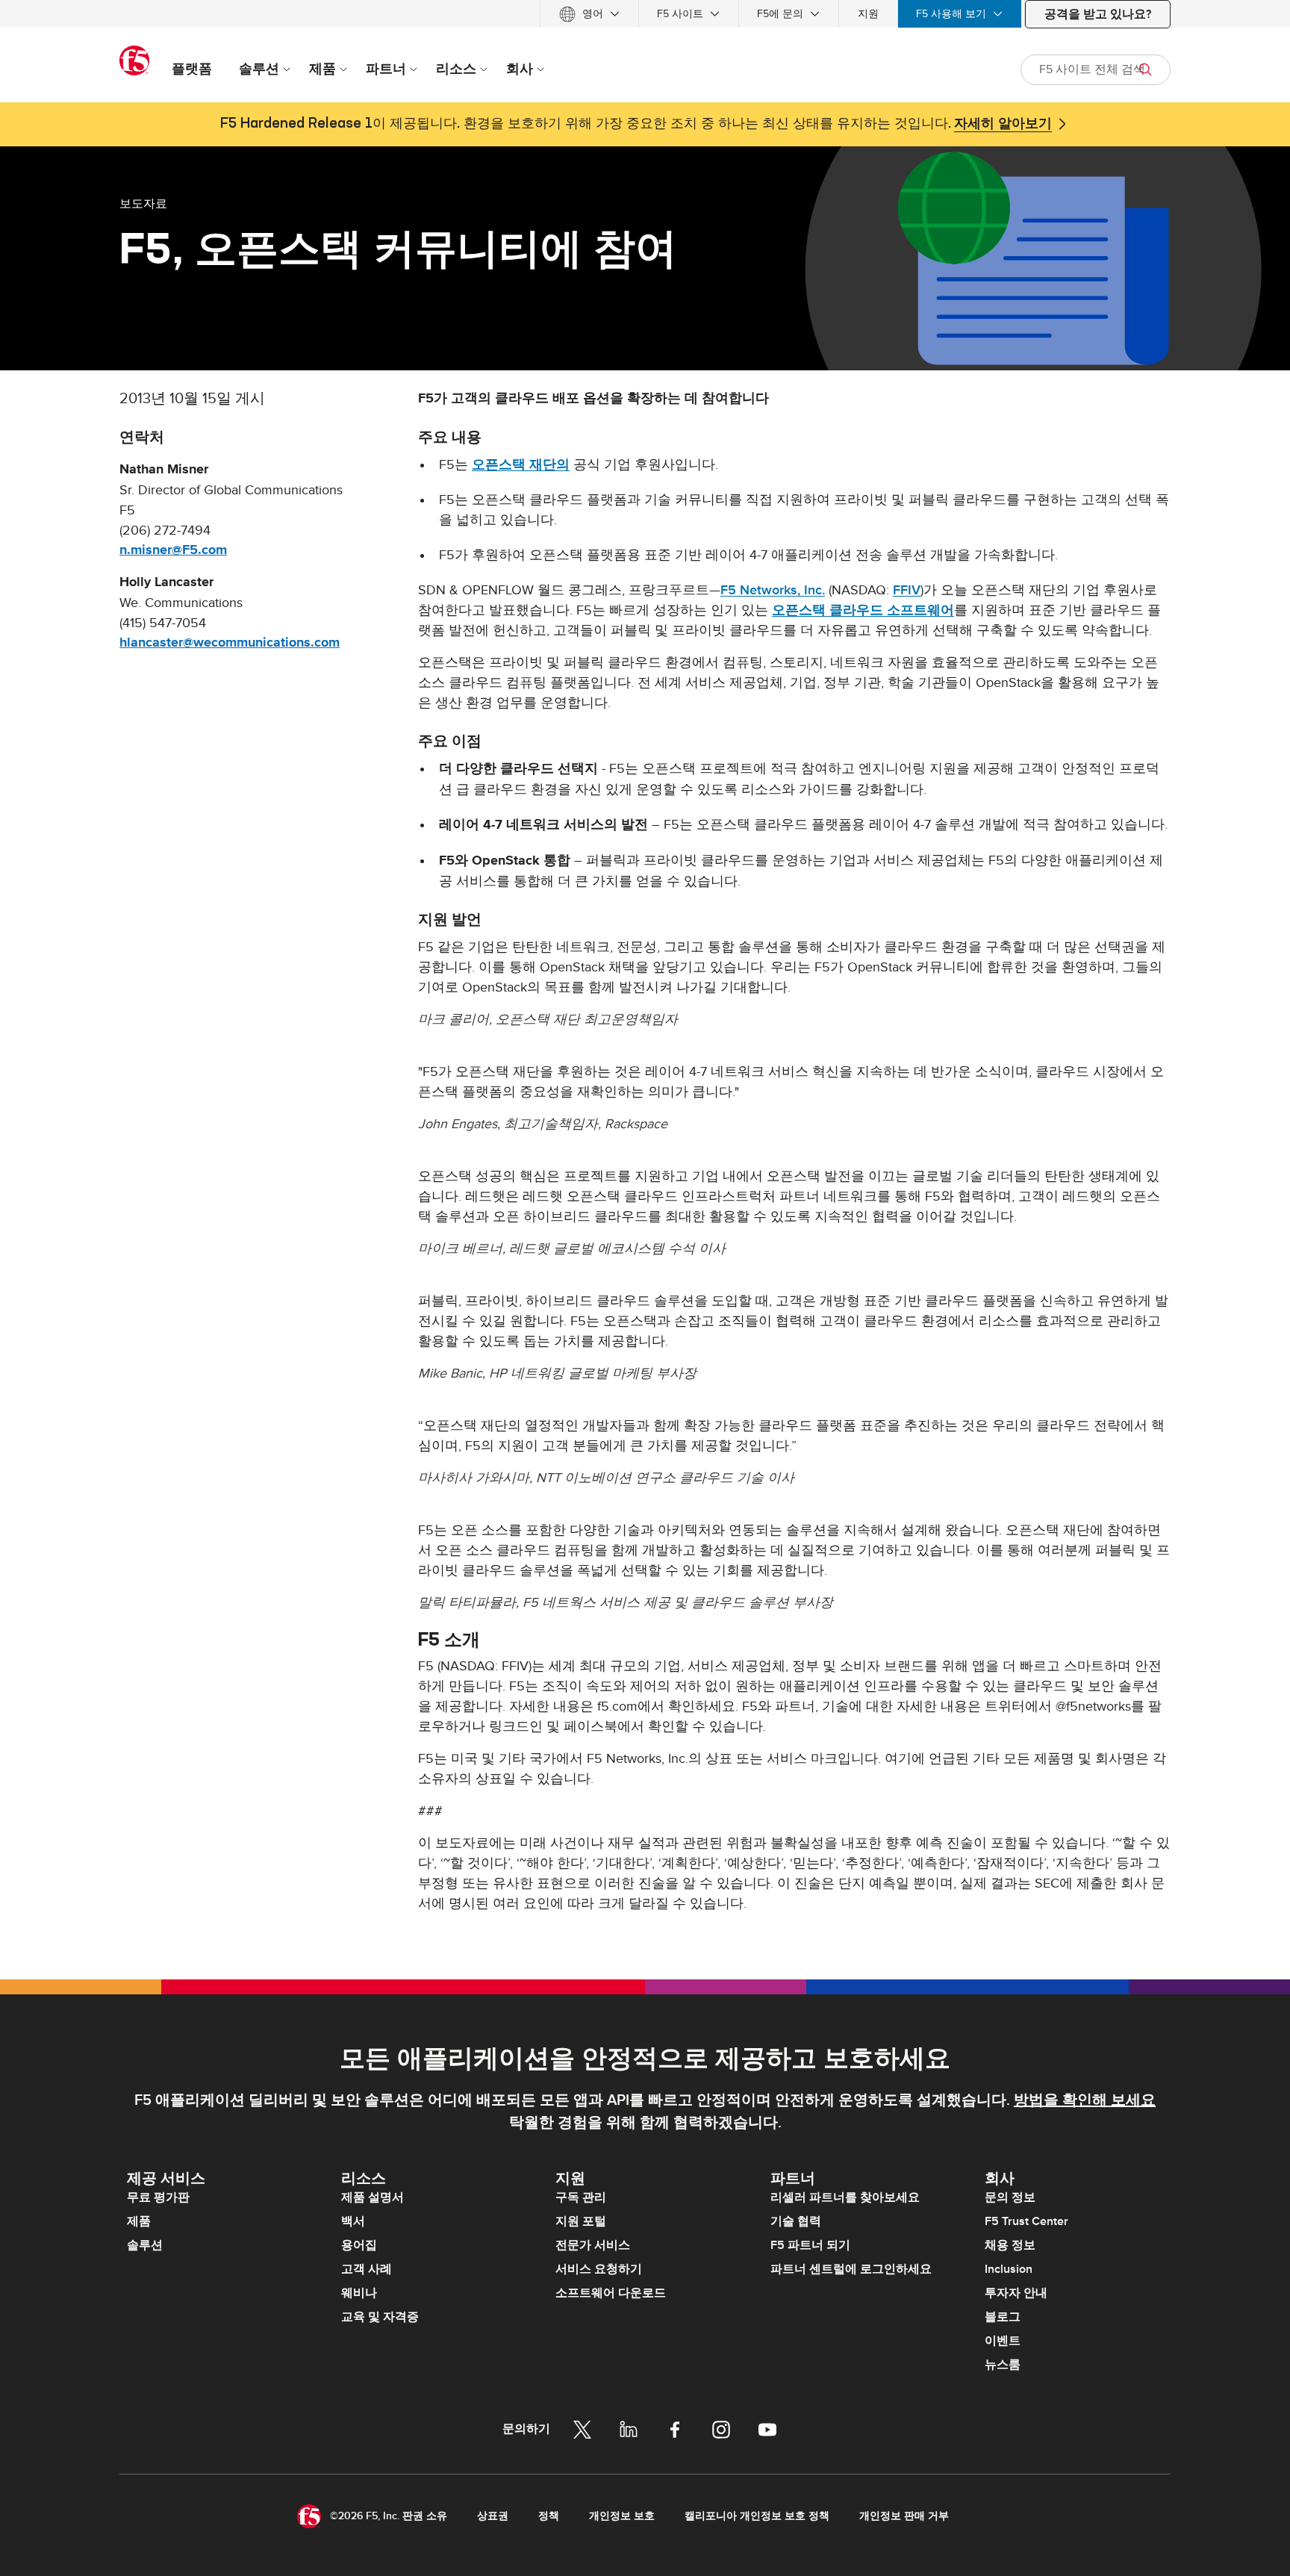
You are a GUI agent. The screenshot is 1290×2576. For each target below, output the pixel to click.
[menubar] (645, 14)
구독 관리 (581, 2197)
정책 (549, 2516)
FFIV (907, 590)
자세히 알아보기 (1003, 124)
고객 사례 (367, 2269)
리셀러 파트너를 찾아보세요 (845, 2197)
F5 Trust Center (1026, 2221)
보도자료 (143, 203)
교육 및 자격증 (380, 2317)
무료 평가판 (158, 2197)
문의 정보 (1010, 2197)
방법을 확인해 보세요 (1085, 2100)
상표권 (493, 2516)
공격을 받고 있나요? (1098, 14)
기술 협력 (796, 2221)
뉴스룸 (1003, 2365)
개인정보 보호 (622, 2516)
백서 (353, 2221)
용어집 (359, 2245)
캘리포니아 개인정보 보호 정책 (757, 2516)
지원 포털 (581, 2221)
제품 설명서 (373, 2197)
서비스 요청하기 (599, 2269)
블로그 (1003, 2317)
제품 (139, 2221)
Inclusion (1009, 2269)
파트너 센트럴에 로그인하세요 (851, 2269)
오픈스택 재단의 (521, 465)
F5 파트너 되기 (810, 2245)
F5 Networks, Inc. (773, 590)
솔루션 (145, 2245)
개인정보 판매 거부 (904, 2516)
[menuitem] (589, 14)
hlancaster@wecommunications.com (230, 643)
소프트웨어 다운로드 (611, 2293)
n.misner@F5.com (173, 550)
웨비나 (359, 2293)
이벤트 (1003, 2341)
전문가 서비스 (593, 2245)
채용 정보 (1010, 2245)
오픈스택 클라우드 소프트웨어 (863, 610)
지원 (868, 14)
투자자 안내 (1016, 2293)
